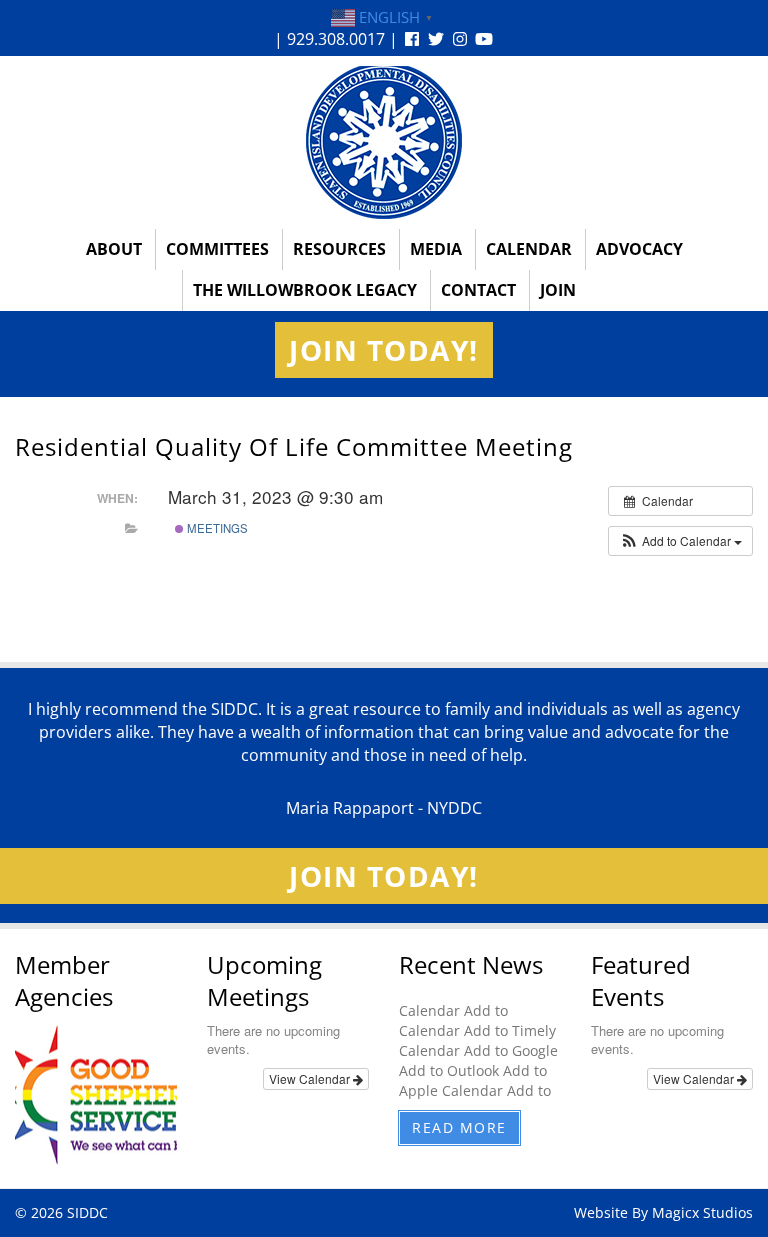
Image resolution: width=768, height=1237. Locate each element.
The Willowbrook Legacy (305, 290)
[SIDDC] (384, 141)
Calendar (529, 249)
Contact (478, 290)
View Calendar (311, 1078)
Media (436, 249)
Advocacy (639, 249)
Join (558, 290)
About (114, 249)
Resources (339, 249)
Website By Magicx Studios (663, 1212)
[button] (680, 541)
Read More (459, 1127)
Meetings (216, 528)
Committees (217, 249)
